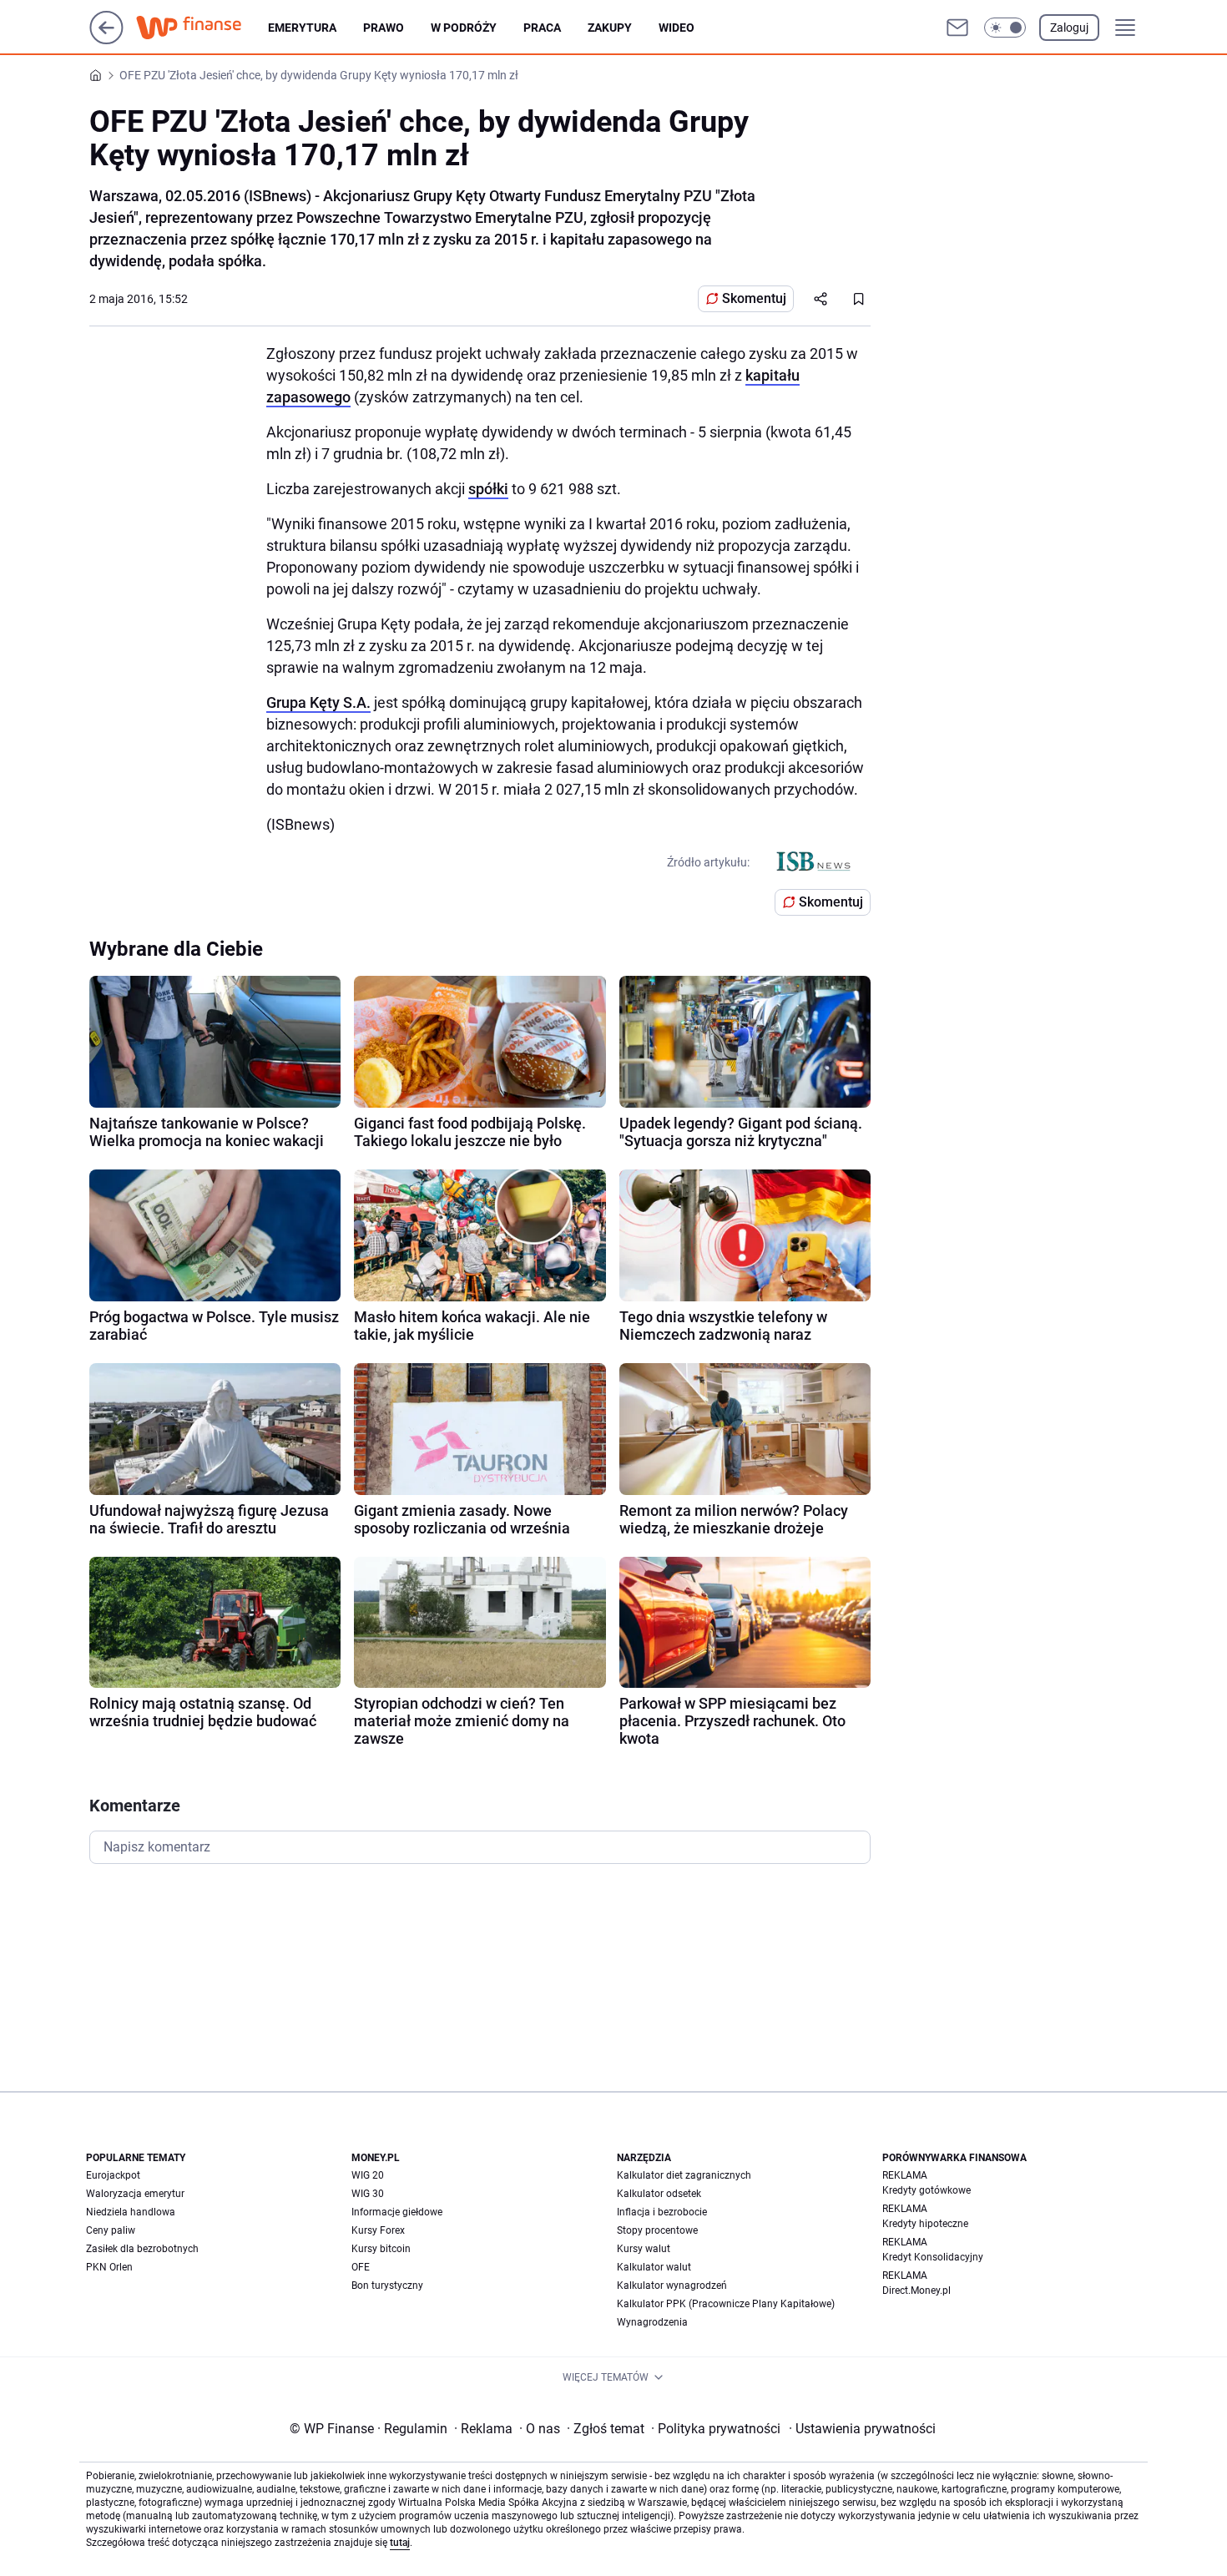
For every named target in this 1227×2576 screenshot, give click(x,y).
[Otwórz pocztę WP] (957, 28)
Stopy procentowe (657, 2230)
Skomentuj (754, 298)
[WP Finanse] (202, 28)
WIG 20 (368, 2175)
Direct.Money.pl (916, 2291)
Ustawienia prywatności (862, 2429)
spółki (488, 489)
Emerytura (302, 28)
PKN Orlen (109, 2267)
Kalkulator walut (654, 2267)
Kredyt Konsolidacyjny (933, 2257)
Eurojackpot (113, 2175)
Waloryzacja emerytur (135, 2194)
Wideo (677, 28)
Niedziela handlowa (131, 2212)
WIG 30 (368, 2194)
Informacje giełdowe (397, 2212)
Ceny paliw (111, 2230)
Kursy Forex (378, 2230)
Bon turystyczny (387, 2286)
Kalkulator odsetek (659, 2194)
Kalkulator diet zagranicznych (684, 2175)
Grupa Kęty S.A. (318, 702)
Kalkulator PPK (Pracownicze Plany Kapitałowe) (726, 2304)
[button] (1005, 28)
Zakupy (610, 28)
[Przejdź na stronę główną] (106, 40)
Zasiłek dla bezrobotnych (142, 2249)
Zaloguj (1069, 28)
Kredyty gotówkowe (927, 2190)
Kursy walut (644, 2249)
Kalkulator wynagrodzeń (672, 2286)
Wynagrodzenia (652, 2322)
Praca (542, 28)
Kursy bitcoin (381, 2249)
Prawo (384, 28)
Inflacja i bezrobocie (662, 2212)
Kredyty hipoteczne (925, 2224)
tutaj (400, 2543)
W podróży (464, 28)
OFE (361, 2267)
